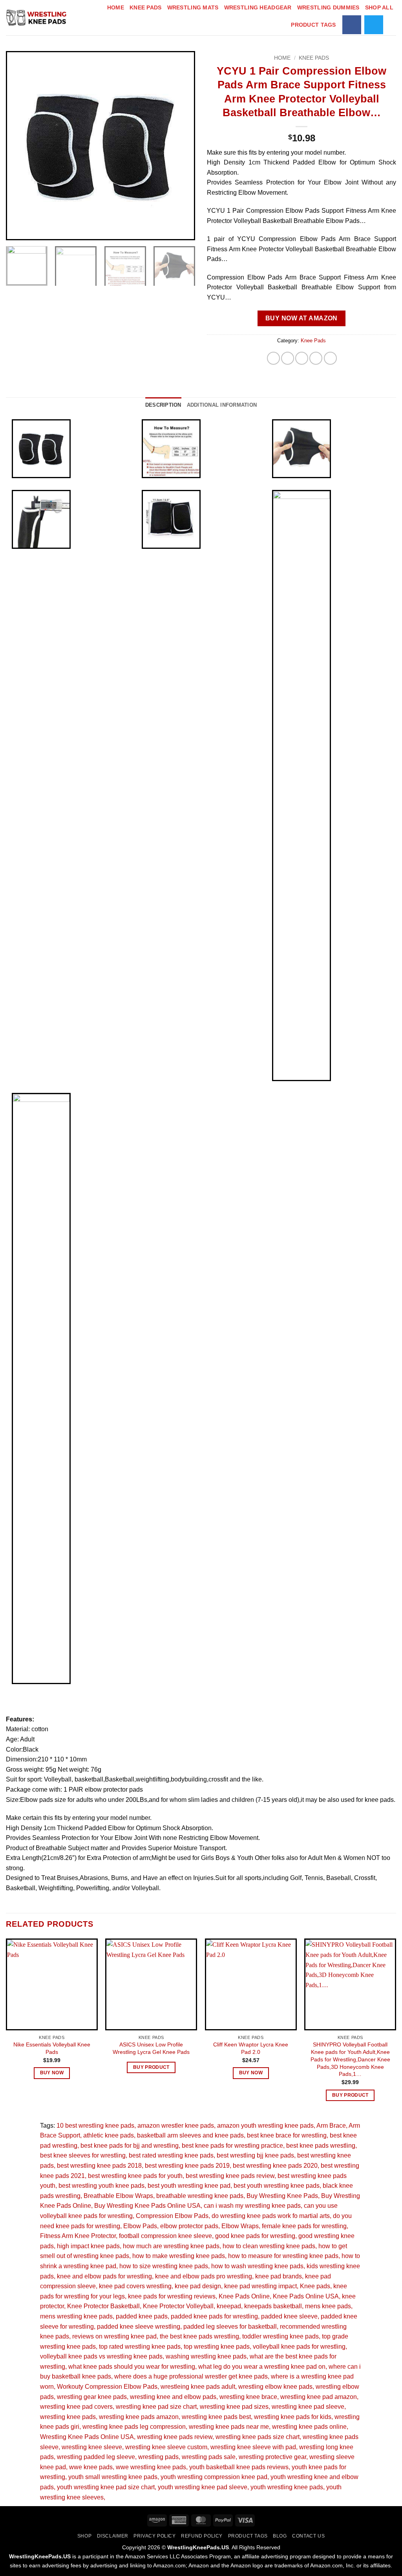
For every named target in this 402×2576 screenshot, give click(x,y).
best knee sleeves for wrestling (83, 2155)
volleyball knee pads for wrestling (299, 2347)
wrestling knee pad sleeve (308, 2407)
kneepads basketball (273, 2306)
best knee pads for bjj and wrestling (130, 2146)
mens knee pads (328, 2306)
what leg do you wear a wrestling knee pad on (262, 2367)
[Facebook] (352, 25)
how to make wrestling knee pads (179, 2256)
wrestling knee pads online (309, 2427)
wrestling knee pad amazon (319, 2397)
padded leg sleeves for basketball (230, 2327)
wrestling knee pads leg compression (134, 2427)
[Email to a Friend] (302, 358)
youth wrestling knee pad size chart (106, 2487)
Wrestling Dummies (328, 7)
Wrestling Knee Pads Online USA (87, 2437)
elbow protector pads (189, 2226)
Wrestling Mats (193, 7)
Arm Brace (331, 2126)
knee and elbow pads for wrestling (104, 2276)
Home (116, 7)
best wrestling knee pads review (230, 2176)
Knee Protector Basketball (103, 2306)
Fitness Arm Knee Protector (78, 2236)
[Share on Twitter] (288, 358)
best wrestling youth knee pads (101, 2186)
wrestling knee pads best (216, 2417)
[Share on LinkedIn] (330, 358)
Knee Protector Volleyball (178, 2306)
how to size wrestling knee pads (164, 2266)
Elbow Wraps (240, 2226)
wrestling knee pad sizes (234, 2407)
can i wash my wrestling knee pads (252, 2206)
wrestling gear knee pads (92, 2397)
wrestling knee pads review (175, 2437)
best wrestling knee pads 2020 (275, 2166)
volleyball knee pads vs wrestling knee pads (101, 2356)
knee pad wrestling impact (260, 2286)
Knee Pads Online (244, 2296)
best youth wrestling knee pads (277, 2186)
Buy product (151, 2067)
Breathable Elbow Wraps (118, 2196)
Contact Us (308, 2536)
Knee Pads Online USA (306, 2296)
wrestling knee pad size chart (156, 2407)
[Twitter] (374, 25)
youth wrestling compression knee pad (214, 2477)
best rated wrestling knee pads (171, 2155)
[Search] (393, 25)
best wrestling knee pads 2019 (187, 2166)
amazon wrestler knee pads (176, 2126)
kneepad (229, 2306)
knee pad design (198, 2286)
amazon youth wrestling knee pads (265, 2126)
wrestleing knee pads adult (198, 2387)
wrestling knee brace (248, 2397)
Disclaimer (113, 2536)
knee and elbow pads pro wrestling (204, 2276)
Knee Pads (146, 7)
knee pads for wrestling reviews (172, 2296)
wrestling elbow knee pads (275, 2387)
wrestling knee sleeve (92, 2447)
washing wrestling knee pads (206, 2356)
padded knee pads (142, 2316)
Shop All (379, 7)
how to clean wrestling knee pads (269, 2246)
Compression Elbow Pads (172, 2216)
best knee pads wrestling (321, 2146)
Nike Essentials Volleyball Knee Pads (52, 2048)
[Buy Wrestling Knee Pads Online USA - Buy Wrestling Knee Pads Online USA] (37, 18)
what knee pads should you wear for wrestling (132, 2367)
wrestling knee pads (68, 2417)
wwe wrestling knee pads (151, 2467)
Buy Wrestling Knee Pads (282, 2196)
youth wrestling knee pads (287, 2487)
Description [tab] (163, 405)
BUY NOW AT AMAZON (301, 318)
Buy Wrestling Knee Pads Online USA (147, 2206)
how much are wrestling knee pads (171, 2246)
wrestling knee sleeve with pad (253, 2447)
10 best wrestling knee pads (95, 2126)
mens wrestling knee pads (76, 2316)
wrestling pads (158, 2457)
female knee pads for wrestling (304, 2226)
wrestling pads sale (209, 2457)
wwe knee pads (91, 2467)
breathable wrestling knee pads (200, 2196)
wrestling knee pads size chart (258, 2437)
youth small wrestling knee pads (113, 2477)
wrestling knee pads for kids (293, 2417)
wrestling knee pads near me (229, 2427)
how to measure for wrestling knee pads (283, 2256)
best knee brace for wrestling (287, 2135)
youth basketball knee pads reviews (239, 2467)
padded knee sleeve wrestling (139, 2327)
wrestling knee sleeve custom (166, 2447)
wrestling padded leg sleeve (96, 2457)
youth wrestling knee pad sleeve (203, 2487)
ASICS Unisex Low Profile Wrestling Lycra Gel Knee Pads (151, 2048)
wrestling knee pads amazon (139, 2417)
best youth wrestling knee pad (189, 2186)
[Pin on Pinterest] (316, 358)
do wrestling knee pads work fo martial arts (271, 2216)
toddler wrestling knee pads (280, 2336)
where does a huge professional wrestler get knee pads (191, 2376)
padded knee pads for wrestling (214, 2316)
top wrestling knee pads (217, 2347)
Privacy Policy (155, 2536)
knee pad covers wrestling (135, 2286)
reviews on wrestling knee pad (114, 2336)
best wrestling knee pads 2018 (99, 2166)
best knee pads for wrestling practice (232, 2146)
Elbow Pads (140, 2226)
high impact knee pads (88, 2246)
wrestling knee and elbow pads (173, 2397)
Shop (84, 2536)
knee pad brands (279, 2276)
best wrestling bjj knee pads (255, 2155)
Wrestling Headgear (258, 7)
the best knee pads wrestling (199, 2336)
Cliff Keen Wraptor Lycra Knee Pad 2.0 (251, 2048)
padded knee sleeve (289, 2316)
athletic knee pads (109, 2135)
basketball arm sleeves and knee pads (190, 2135)
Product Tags (313, 25)
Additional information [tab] (222, 405)
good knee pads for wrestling (255, 2236)
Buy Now (52, 2073)
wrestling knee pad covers (76, 2407)
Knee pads (315, 2286)
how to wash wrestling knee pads (257, 2266)
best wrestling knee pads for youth (135, 2176)
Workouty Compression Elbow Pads (107, 2387)
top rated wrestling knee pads (140, 2347)
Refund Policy (202, 2536)
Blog (280, 2536)
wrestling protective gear (272, 2457)
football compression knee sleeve (165, 2236)
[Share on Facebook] (273, 358)
